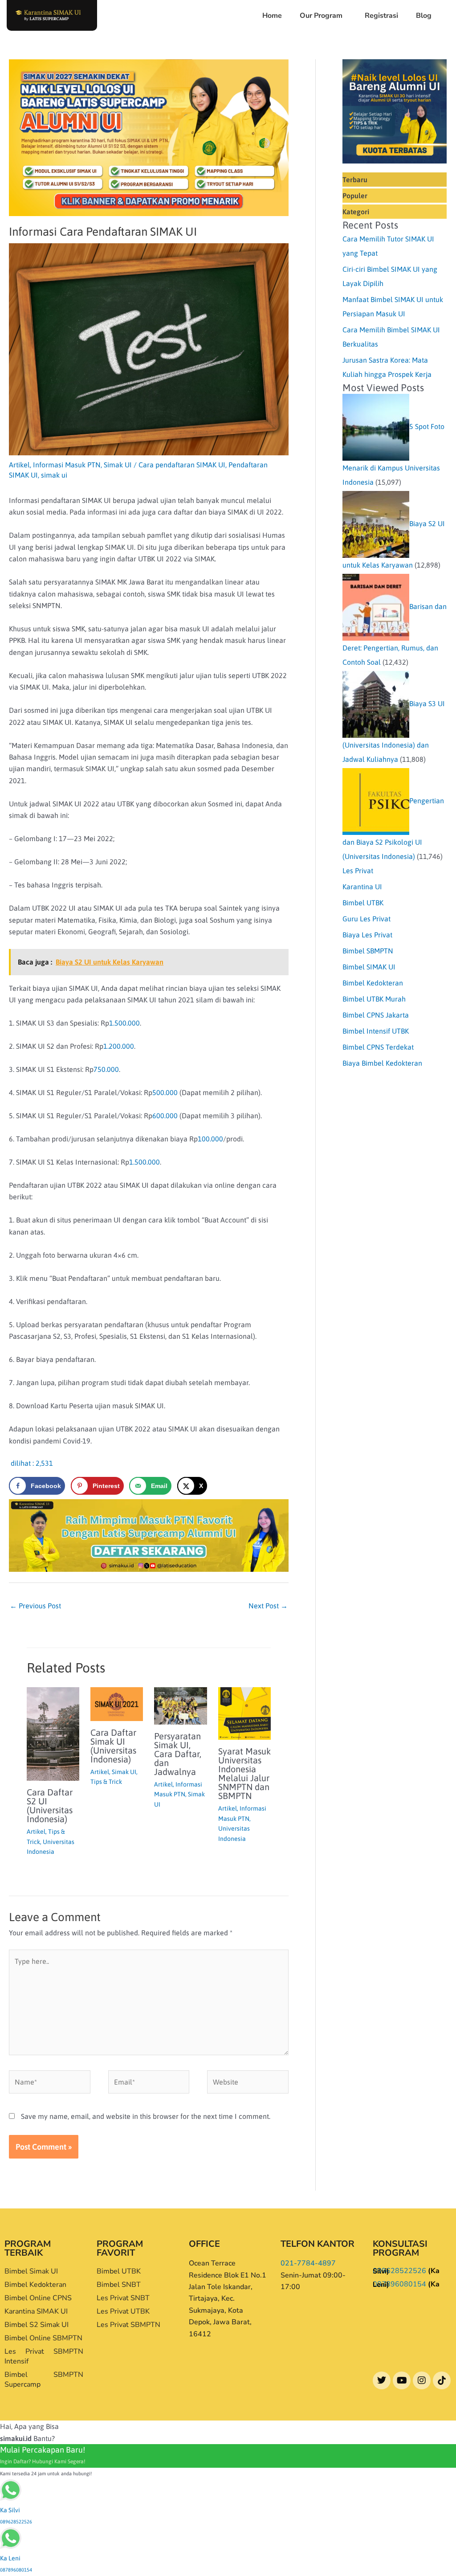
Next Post (268, 1606)
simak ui (54, 475)
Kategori (356, 212)
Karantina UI (362, 887)
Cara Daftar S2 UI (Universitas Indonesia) (50, 1805)
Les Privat (358, 871)
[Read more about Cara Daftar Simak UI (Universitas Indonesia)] (117, 1703)
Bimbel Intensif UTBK (376, 1031)
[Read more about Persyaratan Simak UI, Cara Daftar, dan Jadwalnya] (180, 1705)
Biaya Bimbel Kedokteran (382, 1063)
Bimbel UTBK (363, 903)
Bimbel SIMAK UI (369, 967)
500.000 (165, 1092)
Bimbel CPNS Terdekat (378, 1047)
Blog (424, 16)
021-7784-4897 (308, 2263)
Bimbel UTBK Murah (374, 999)
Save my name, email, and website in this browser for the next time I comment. (146, 2116)
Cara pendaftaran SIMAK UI (182, 465)
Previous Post (35, 1606)
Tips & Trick (106, 1782)
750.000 (106, 1069)
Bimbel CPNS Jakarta (376, 1015)
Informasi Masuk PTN (67, 465)
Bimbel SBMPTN (368, 951)
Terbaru (355, 180)
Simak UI (118, 465)
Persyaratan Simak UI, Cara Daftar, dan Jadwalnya (178, 1754)
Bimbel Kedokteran (373, 983)
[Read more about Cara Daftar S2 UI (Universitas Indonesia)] (53, 1733)
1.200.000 (119, 1046)
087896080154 (399, 2284)
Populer (355, 196)
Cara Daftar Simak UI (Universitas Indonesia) (113, 1746)
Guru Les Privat (366, 919)
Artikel (19, 465)
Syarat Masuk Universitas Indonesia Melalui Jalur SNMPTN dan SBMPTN (244, 1773)
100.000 (210, 1139)
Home (272, 16)
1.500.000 (124, 1023)
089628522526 (399, 2271)
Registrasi (381, 16)
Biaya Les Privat (367, 935)
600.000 (165, 1116)
